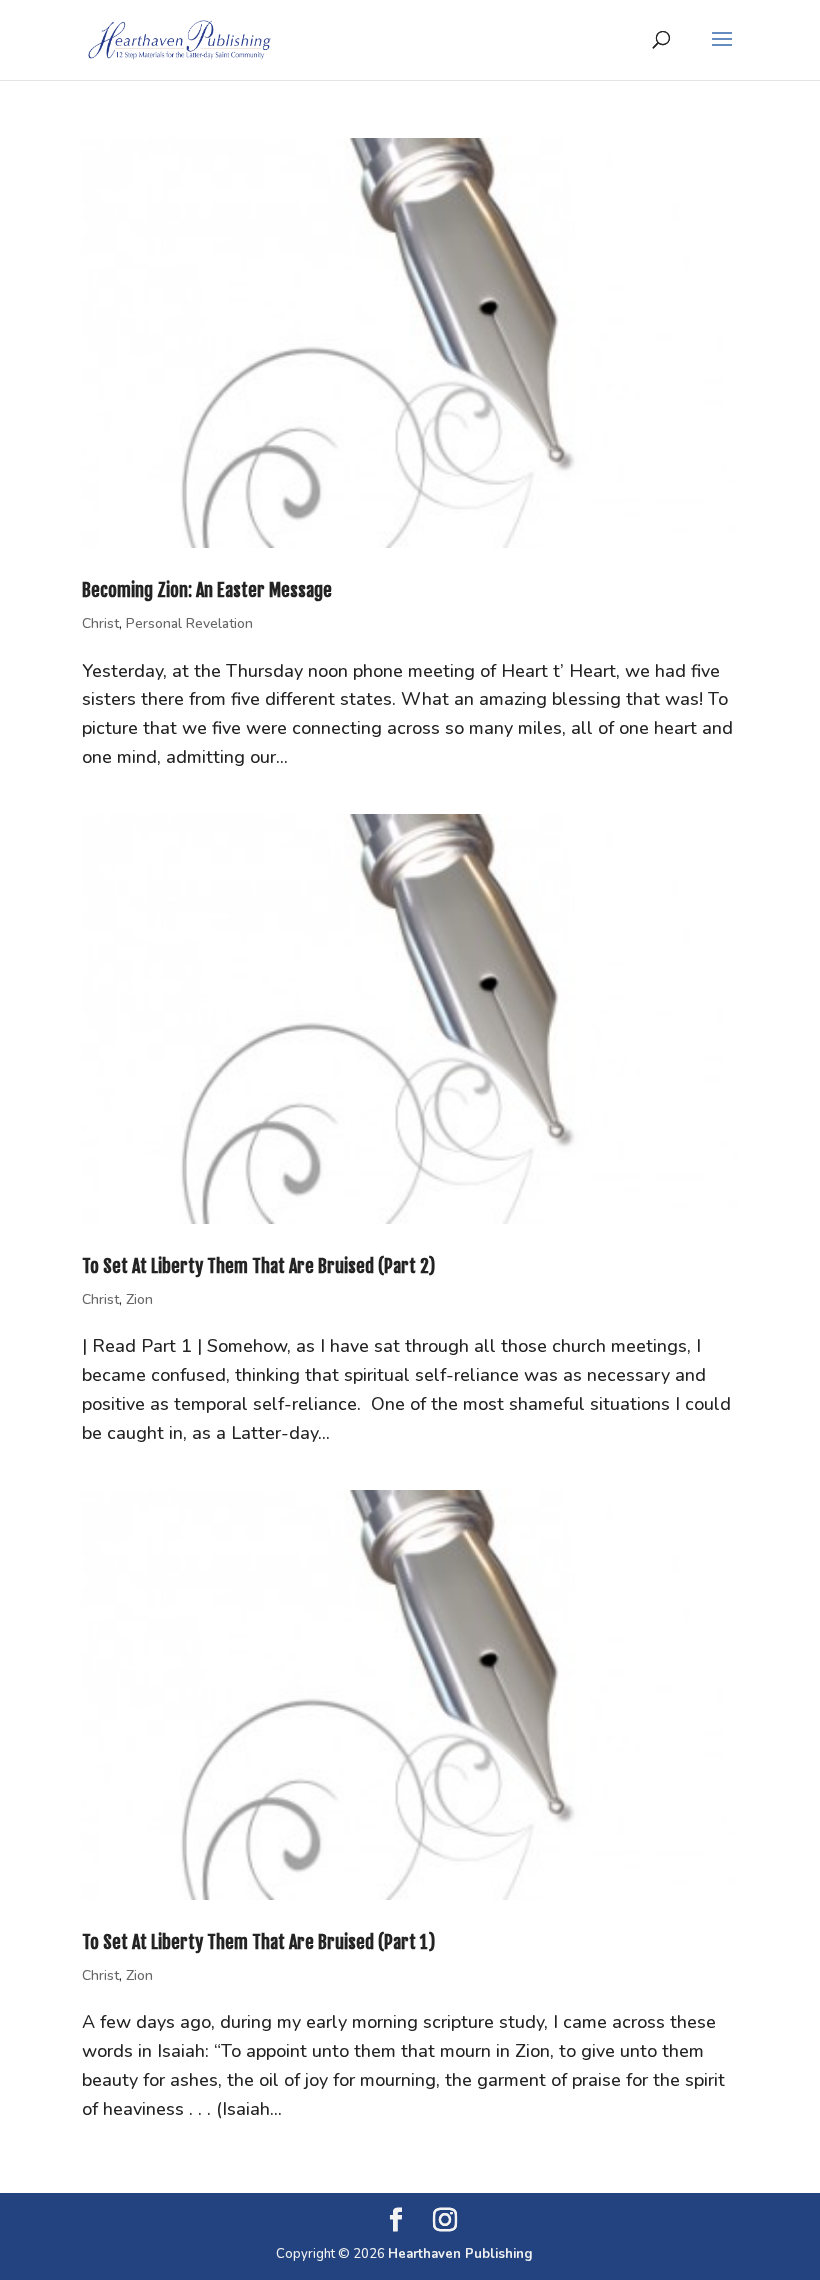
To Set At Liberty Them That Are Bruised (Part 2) (258, 1266)
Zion (139, 1299)
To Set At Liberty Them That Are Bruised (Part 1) (258, 1942)
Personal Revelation (189, 623)
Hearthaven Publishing (460, 2254)
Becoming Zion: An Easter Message (207, 590)
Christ (100, 623)
